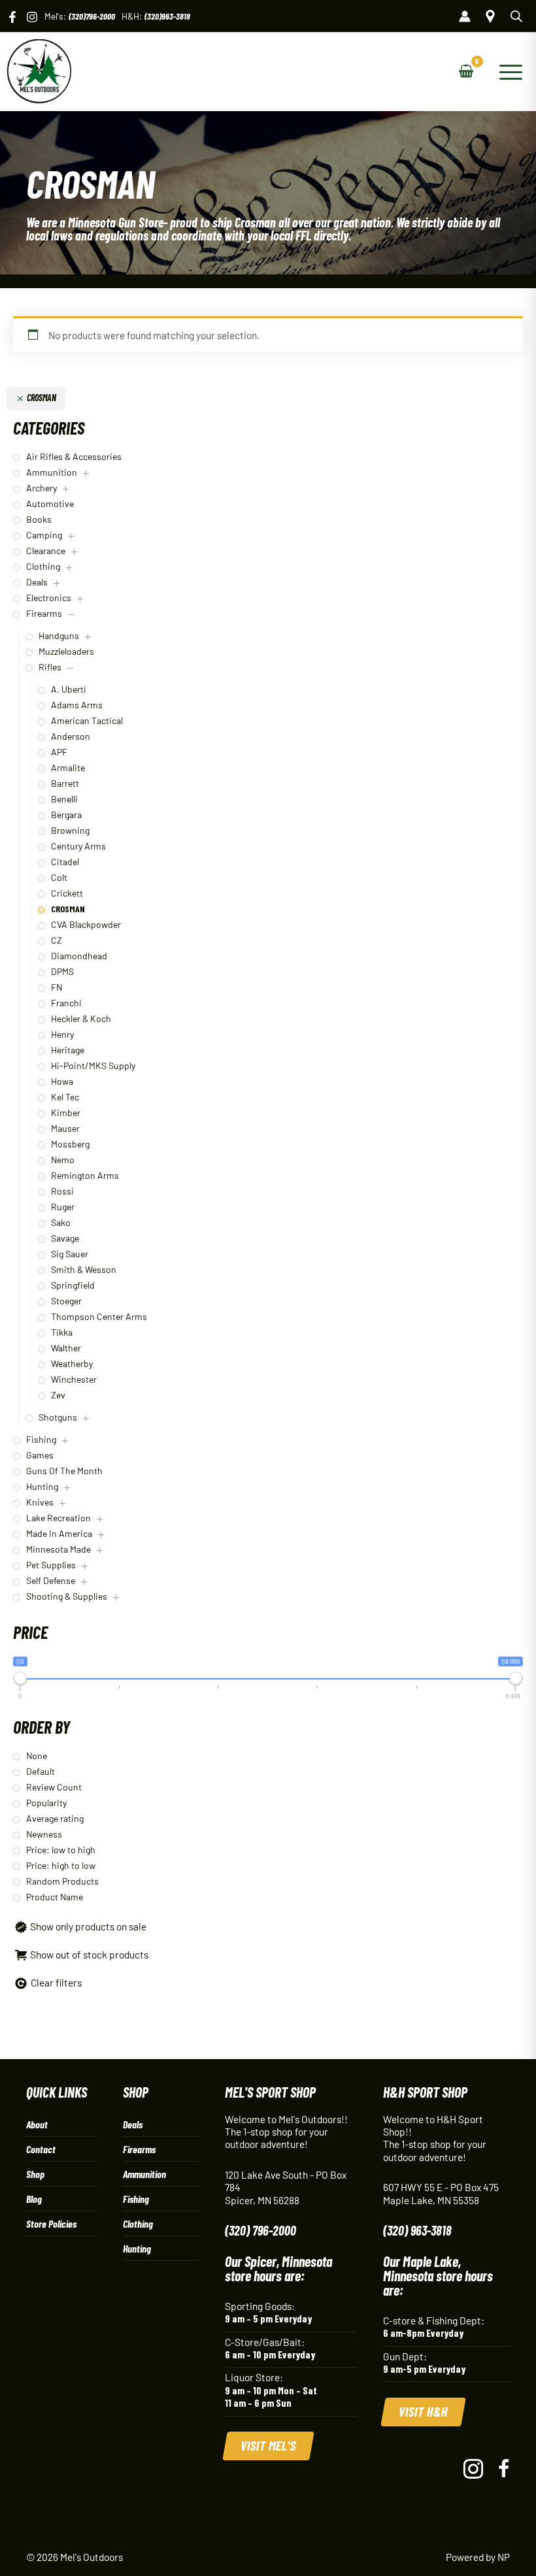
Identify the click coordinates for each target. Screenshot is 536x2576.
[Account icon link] (465, 16)
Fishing (136, 2199)
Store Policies (51, 2223)
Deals (133, 2124)
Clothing (138, 2223)
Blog (34, 2199)
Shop (35, 2174)
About (37, 2124)
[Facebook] (12, 17)
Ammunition (144, 2174)
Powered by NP (478, 2557)
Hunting (137, 2248)
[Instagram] (32, 17)
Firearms (139, 2149)
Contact (41, 2149)
